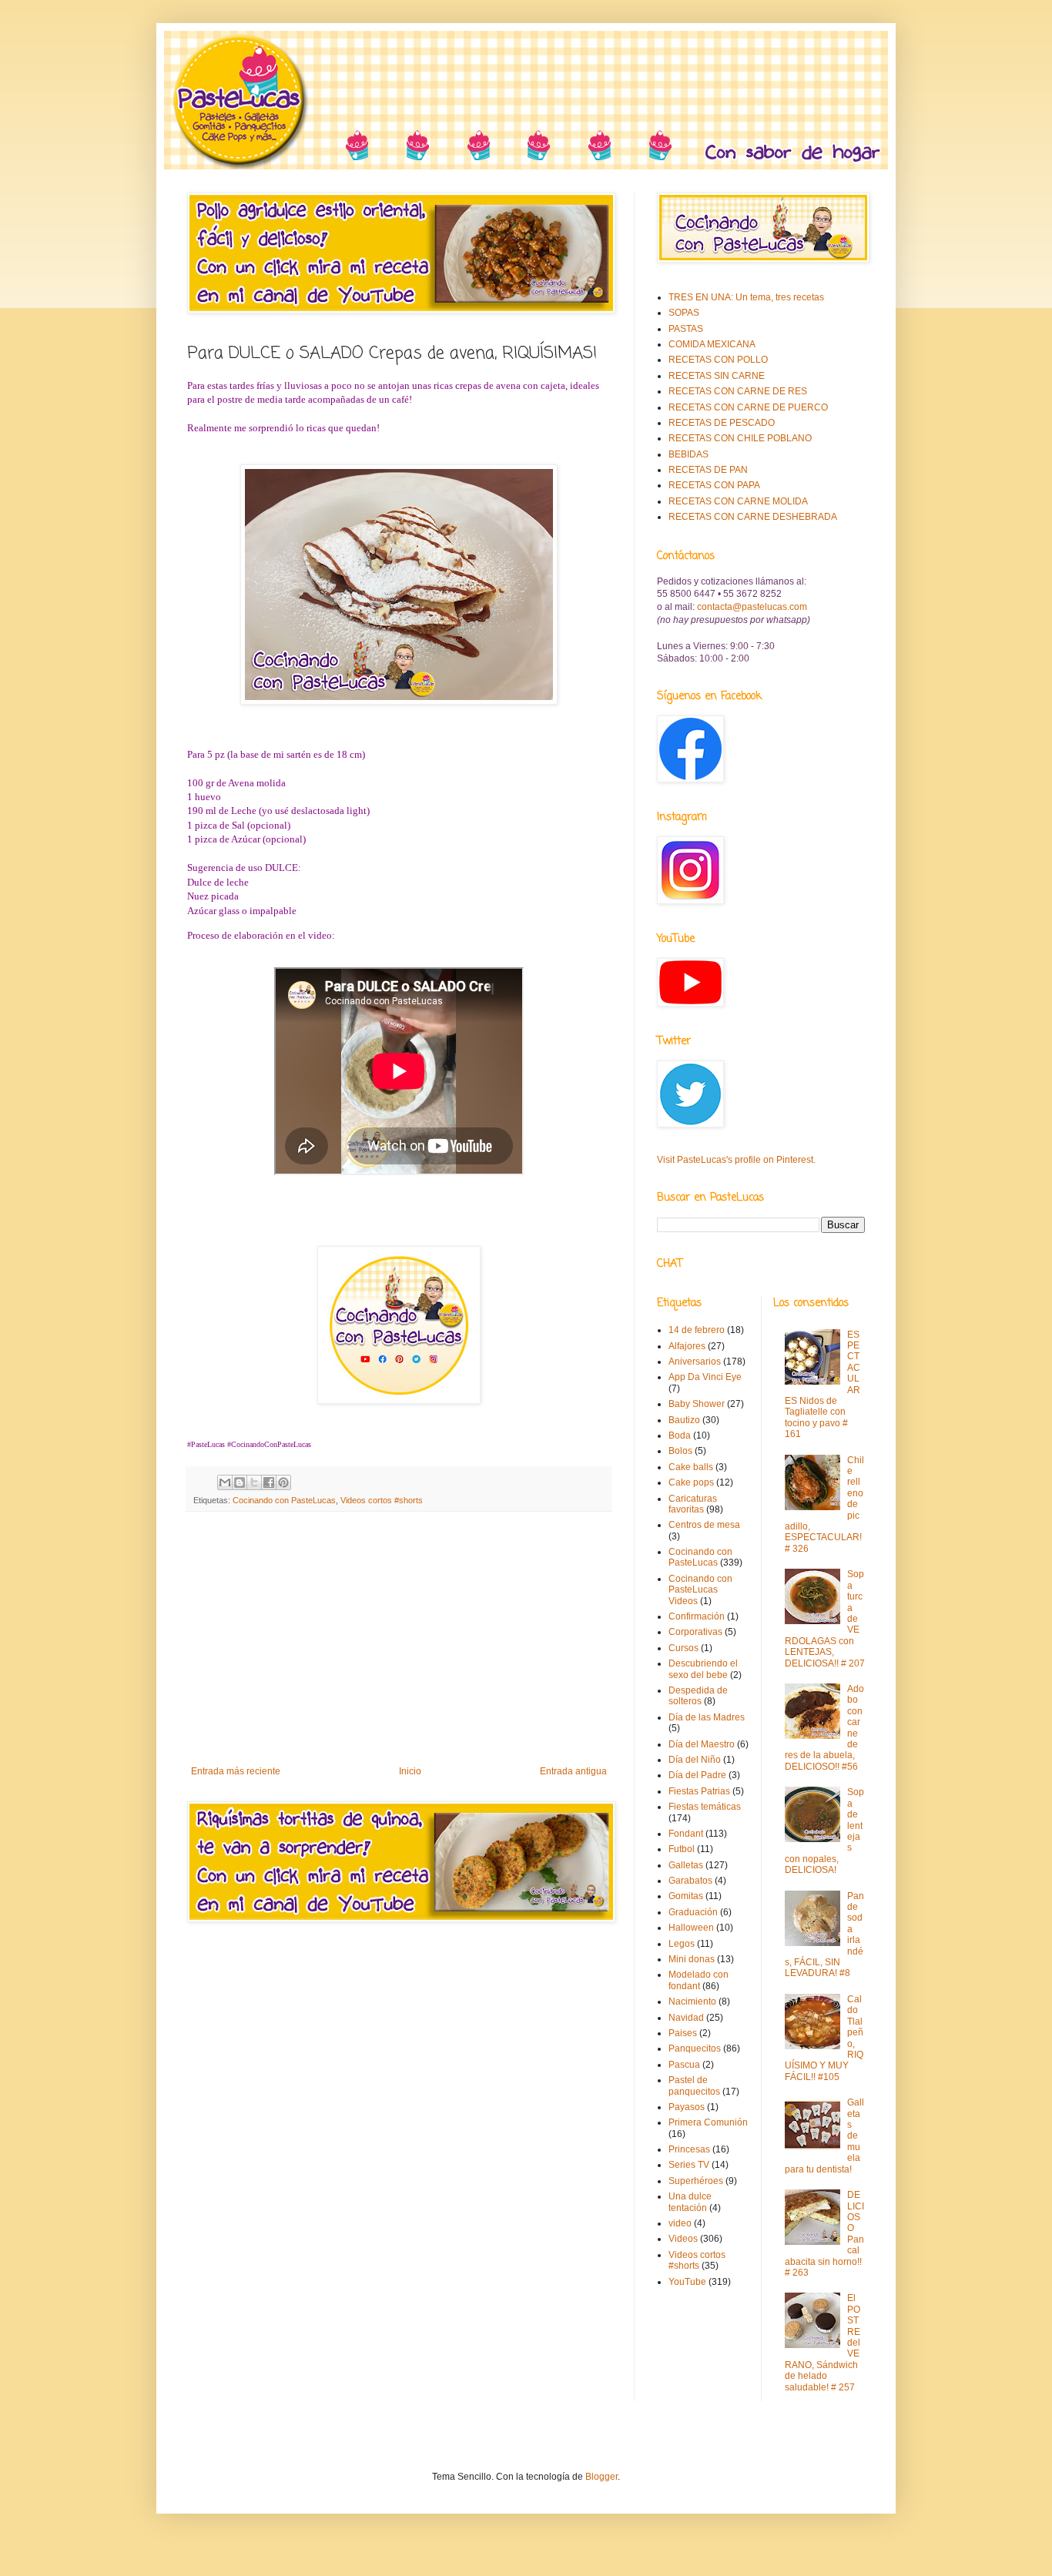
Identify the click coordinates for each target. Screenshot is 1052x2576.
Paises (683, 2033)
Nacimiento (692, 2002)
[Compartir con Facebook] (269, 1482)
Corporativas (695, 1632)
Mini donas (692, 1959)
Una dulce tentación (690, 2202)
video (680, 2223)
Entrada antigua (573, 1771)
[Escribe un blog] (240, 1482)
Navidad (686, 2018)
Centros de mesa (704, 1525)
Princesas (689, 2149)
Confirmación (697, 1616)
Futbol (682, 1849)
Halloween (691, 1928)
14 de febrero (697, 1330)
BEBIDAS (688, 454)
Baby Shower (697, 1404)
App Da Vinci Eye (705, 1377)
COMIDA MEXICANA (712, 344)
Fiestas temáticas (705, 1807)
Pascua (684, 2065)
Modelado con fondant (699, 1980)
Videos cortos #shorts (382, 1500)
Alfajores (687, 1346)
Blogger (601, 2477)
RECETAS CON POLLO (718, 360)
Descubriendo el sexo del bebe (703, 1669)
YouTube (687, 2282)
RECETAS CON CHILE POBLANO (740, 438)
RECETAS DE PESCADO (722, 423)
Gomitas (686, 1896)
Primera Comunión (708, 2122)
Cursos (683, 1648)
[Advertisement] (399, 1639)
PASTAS (686, 329)
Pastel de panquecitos (694, 2085)
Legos (682, 1944)
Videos (683, 2239)
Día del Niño (695, 1760)
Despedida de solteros (698, 1696)
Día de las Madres (707, 1717)
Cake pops (691, 1482)
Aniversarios (695, 1362)
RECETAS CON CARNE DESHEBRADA (753, 517)
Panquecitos (695, 2048)
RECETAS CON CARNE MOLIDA (738, 501)
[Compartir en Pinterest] (283, 1482)
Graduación (693, 1912)
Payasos (687, 2107)
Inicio (410, 1771)
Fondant (686, 1834)
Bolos (680, 1451)
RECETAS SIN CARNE (717, 376)
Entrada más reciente (236, 1771)
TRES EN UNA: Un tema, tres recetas (746, 297)
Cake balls (691, 1467)
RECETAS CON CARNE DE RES (738, 391)
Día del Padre (697, 1775)
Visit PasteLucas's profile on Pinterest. (736, 1160)
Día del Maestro (702, 1744)
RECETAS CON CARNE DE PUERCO (748, 407)
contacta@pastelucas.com (752, 607)
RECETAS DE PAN (708, 470)
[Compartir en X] (254, 1482)
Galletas (686, 1865)
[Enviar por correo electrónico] (225, 1482)
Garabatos (690, 1881)
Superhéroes (696, 2181)
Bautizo (684, 1420)
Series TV (689, 2165)
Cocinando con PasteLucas (284, 1500)
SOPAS (684, 313)
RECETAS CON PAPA (714, 485)
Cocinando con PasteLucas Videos (700, 1590)
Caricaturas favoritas (693, 1504)
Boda (680, 1435)
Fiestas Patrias (699, 1791)
